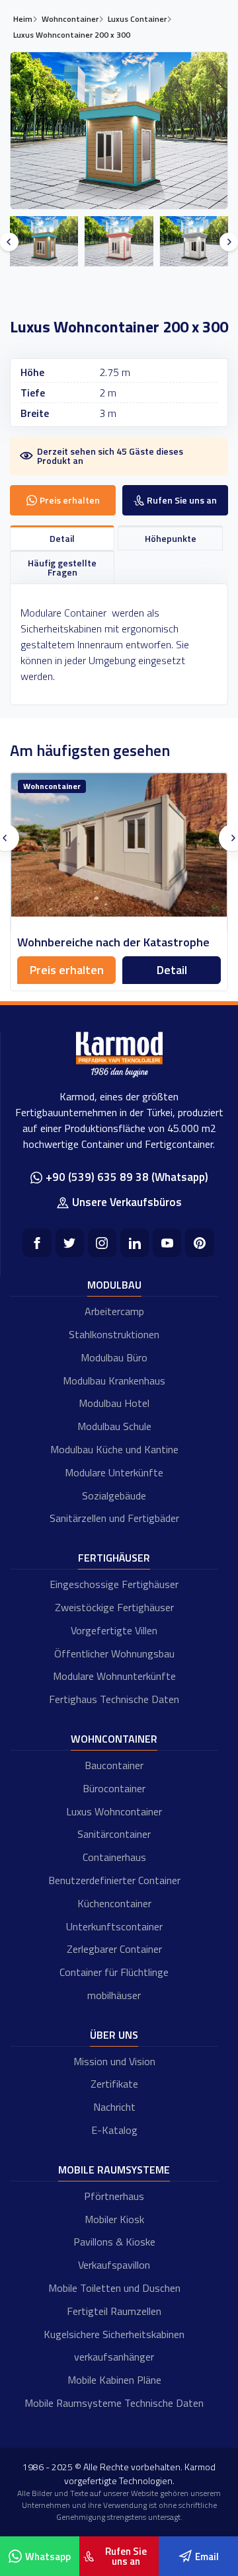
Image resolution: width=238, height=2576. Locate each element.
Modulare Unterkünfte (114, 1472)
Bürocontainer (114, 1788)
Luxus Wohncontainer (114, 1811)
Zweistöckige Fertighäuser (114, 1607)
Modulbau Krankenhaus (114, 1381)
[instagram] (102, 1243)
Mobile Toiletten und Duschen (114, 2288)
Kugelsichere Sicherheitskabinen (114, 2334)
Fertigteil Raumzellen (114, 2311)
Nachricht (114, 2107)
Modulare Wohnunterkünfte (114, 1676)
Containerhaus (114, 1857)
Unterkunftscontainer (114, 1926)
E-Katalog (114, 2130)
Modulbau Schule (114, 1426)
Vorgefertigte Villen (114, 1630)
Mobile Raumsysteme (114, 2170)
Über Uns (114, 2035)
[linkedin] (135, 1243)
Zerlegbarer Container (114, 1949)
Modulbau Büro (114, 1357)
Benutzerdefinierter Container (114, 1880)
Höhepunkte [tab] (171, 538)
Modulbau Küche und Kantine (114, 1449)
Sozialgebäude (114, 1496)
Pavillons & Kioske (114, 2242)
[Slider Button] (9, 242)
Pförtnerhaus (114, 2196)
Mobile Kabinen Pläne (114, 2380)
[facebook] (37, 1243)
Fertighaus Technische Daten (114, 1699)
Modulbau (114, 1285)
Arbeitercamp (114, 1311)
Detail (103, 970)
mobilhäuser (114, 1995)
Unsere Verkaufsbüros (127, 1202)
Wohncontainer (114, 1739)
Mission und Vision (114, 2061)
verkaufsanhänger (114, 2357)
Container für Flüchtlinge (114, 1972)
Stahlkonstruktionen (114, 1334)
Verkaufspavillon (114, 2265)
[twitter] (70, 1243)
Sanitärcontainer (114, 1834)
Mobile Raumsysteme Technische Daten (114, 2403)
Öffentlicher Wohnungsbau (114, 1653)
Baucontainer (114, 1765)
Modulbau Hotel (114, 1403)
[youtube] (167, 1243)
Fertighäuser (114, 1558)
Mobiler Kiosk (114, 2219)
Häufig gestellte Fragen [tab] (62, 567)
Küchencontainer (114, 1903)
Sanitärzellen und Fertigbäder (114, 1518)
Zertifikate (114, 2084)
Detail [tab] (62, 538)
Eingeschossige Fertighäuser (114, 1584)
